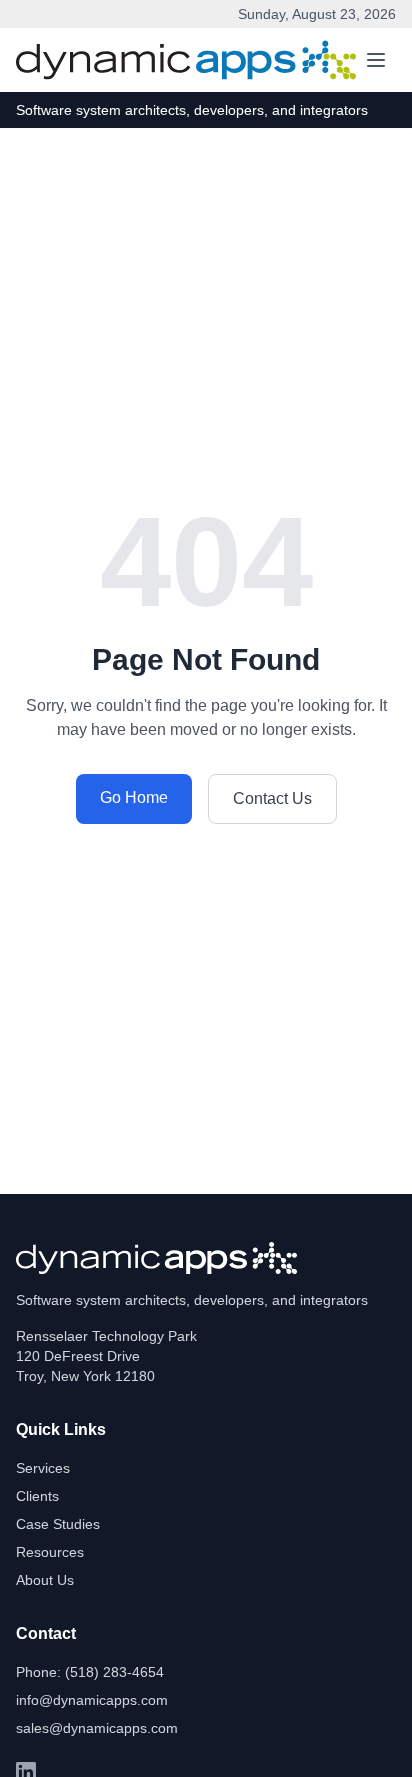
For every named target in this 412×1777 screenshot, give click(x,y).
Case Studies (58, 1524)
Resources (50, 1552)
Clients (37, 1496)
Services (43, 1468)
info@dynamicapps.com (92, 1700)
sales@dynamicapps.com (97, 1728)
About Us (45, 1580)
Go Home (134, 797)
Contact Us (272, 798)
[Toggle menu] (376, 60)
